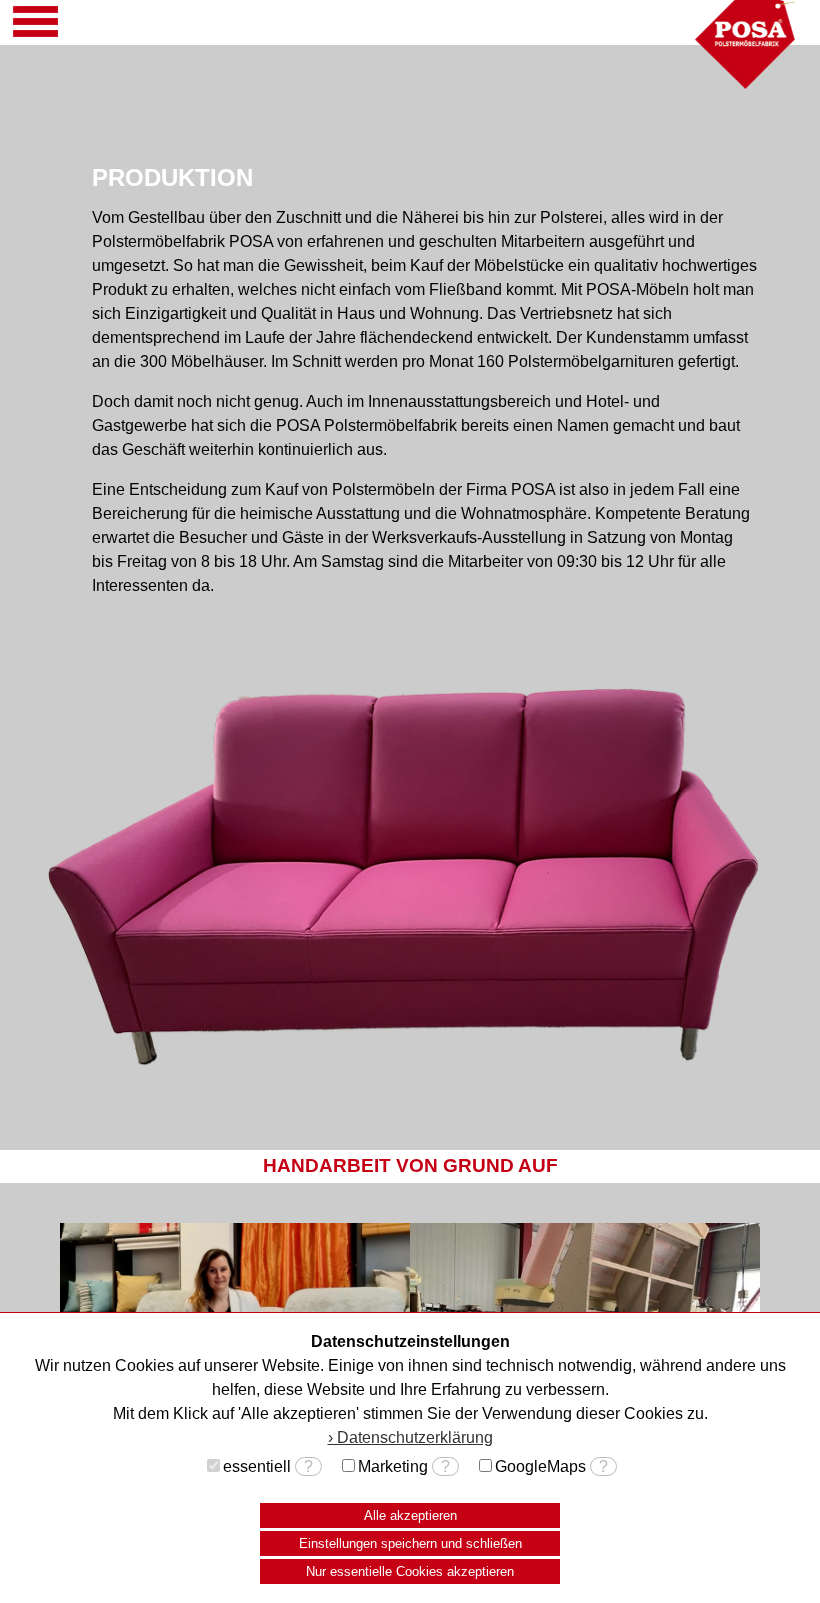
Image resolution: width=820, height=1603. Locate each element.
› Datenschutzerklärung (410, 1437)
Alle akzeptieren (410, 1515)
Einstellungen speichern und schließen (410, 1543)
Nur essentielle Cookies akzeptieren (410, 1571)
